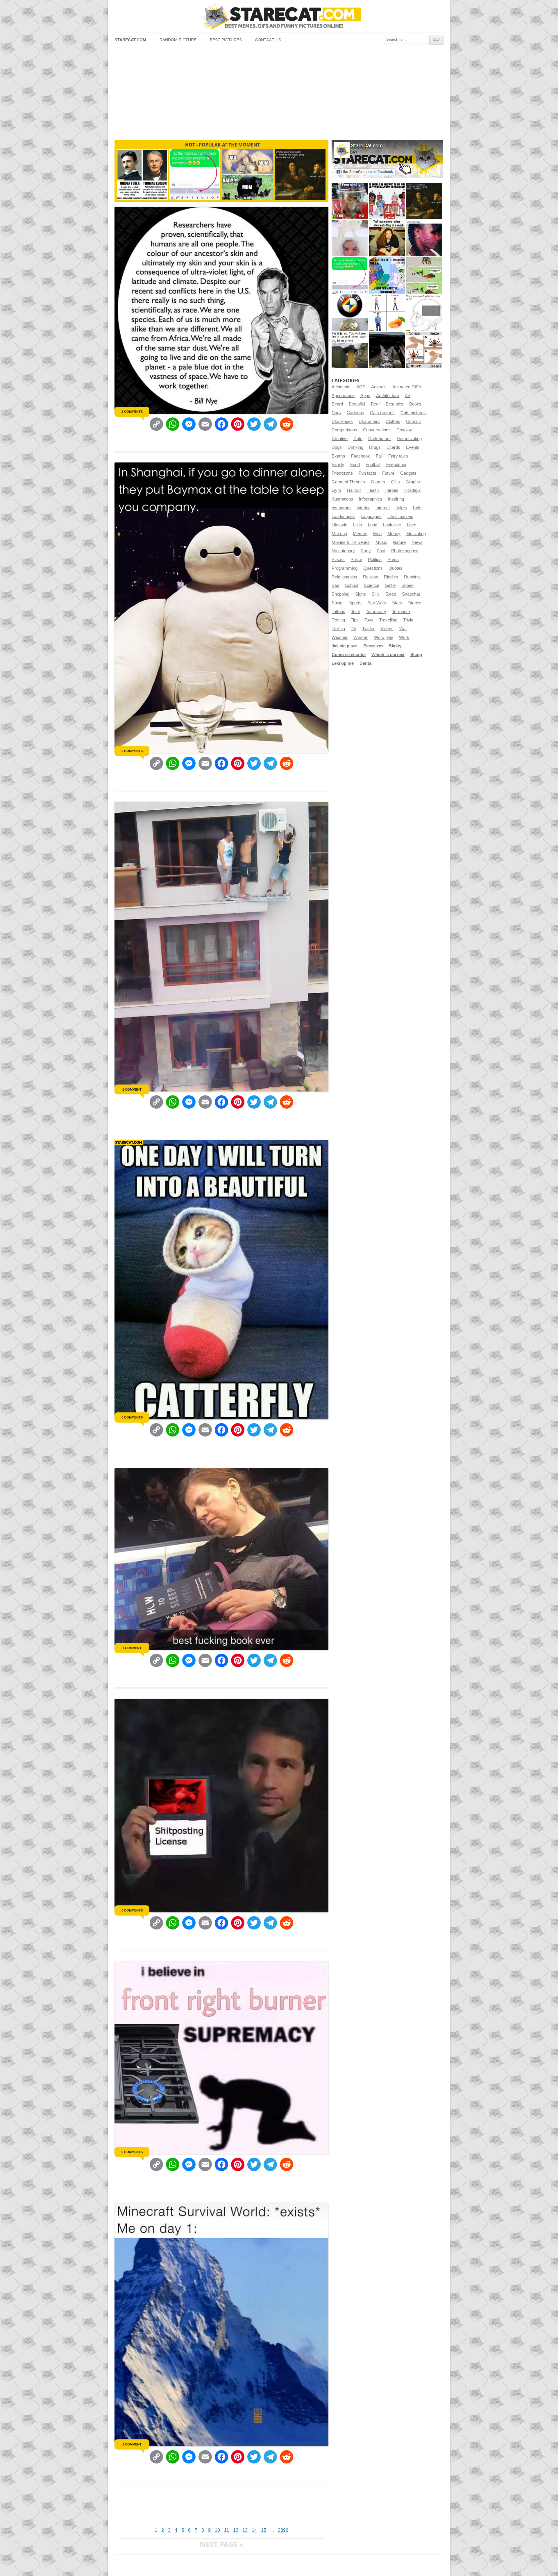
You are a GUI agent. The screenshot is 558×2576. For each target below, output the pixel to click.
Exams (338, 456)
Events (413, 447)
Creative (340, 439)
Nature (399, 542)
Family (338, 465)
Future (388, 473)
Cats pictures (413, 413)
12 (236, 2530)
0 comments (132, 751)
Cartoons (355, 413)
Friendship (396, 465)
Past (381, 551)
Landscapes (343, 517)
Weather (340, 637)
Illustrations (342, 499)
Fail (379, 456)
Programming (345, 568)
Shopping (340, 594)
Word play (384, 637)
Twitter (368, 629)
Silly (376, 594)
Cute (358, 439)
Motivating (416, 534)
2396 (283, 2530)
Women (361, 637)
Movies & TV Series (351, 542)
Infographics (371, 499)
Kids (417, 508)
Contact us (268, 40)
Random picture (178, 40)
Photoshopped (405, 551)
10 (217, 2530)
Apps (365, 396)
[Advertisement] (279, 92)
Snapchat (411, 594)
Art (408, 396)
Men (377, 534)
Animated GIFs (407, 387)
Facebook (361, 456)
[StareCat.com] (279, 16)
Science (372, 585)
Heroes (391, 490)
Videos (387, 629)
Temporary (376, 612)
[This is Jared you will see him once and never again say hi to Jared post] (350, 350)
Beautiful (357, 404)
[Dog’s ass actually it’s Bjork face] (350, 238)
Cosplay (404, 430)
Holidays (413, 490)
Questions (373, 568)
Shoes (407, 585)
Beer (375, 404)
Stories (415, 603)
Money (394, 534)
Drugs (375, 447)
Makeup (339, 534)
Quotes (396, 568)
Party (366, 551)
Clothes (393, 421)
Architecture (388, 396)
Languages (371, 517)
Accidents (341, 387)
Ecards (393, 447)
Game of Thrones (348, 482)
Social (337, 603)
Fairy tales (398, 456)
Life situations (400, 517)
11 (227, 2530)
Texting (338, 620)
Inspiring (396, 499)
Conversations (377, 430)
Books (415, 404)
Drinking (355, 447)
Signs (361, 594)
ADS (361, 387)
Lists (358, 525)
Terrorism (401, 612)
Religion (371, 577)
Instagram (341, 508)
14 (254, 2530)
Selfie (390, 585)
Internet (383, 508)
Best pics (395, 404)
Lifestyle (339, 525)
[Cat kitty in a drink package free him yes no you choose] (350, 201)
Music (381, 542)
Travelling (388, 620)
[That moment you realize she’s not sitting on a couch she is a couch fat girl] (387, 238)
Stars (397, 603)
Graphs (413, 482)
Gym (336, 490)
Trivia (408, 620)
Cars (336, 413)
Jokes (401, 508)
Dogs (337, 447)
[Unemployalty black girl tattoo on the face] (424, 238)
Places (338, 560)
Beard (337, 404)
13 (245, 2530)
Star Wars (377, 603)
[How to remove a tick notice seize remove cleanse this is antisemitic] (424, 350)
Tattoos (338, 612)
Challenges (342, 421)
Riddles (391, 577)
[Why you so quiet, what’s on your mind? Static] (424, 313)
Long (373, 525)
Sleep (391, 594)
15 (264, 2530)
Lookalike (392, 525)
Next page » (221, 2544)
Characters (369, 421)
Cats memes (382, 413)
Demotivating (409, 439)
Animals (379, 387)
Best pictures (226, 40)
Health (373, 490)
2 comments (132, 412)
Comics (413, 421)
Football (373, 465)
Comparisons (344, 430)
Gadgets (408, 473)
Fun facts (367, 473)
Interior (363, 508)
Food (355, 465)
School (352, 585)
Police (356, 560)
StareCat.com (130, 40)
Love (412, 525)
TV (354, 629)
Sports (355, 603)
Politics (375, 560)
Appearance (343, 396)
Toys (369, 620)
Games (378, 482)
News (417, 542)
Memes (360, 534)
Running (412, 577)
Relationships (344, 577)
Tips (355, 620)
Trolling (338, 629)
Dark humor (380, 439)
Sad (335, 585)
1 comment (132, 1089)
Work (404, 637)
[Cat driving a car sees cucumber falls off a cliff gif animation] (387, 350)
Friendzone (342, 473)
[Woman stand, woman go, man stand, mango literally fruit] (387, 313)
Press (393, 560)
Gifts (395, 482)
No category (343, 551)
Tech (356, 612)
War (403, 629)
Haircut (354, 490)
